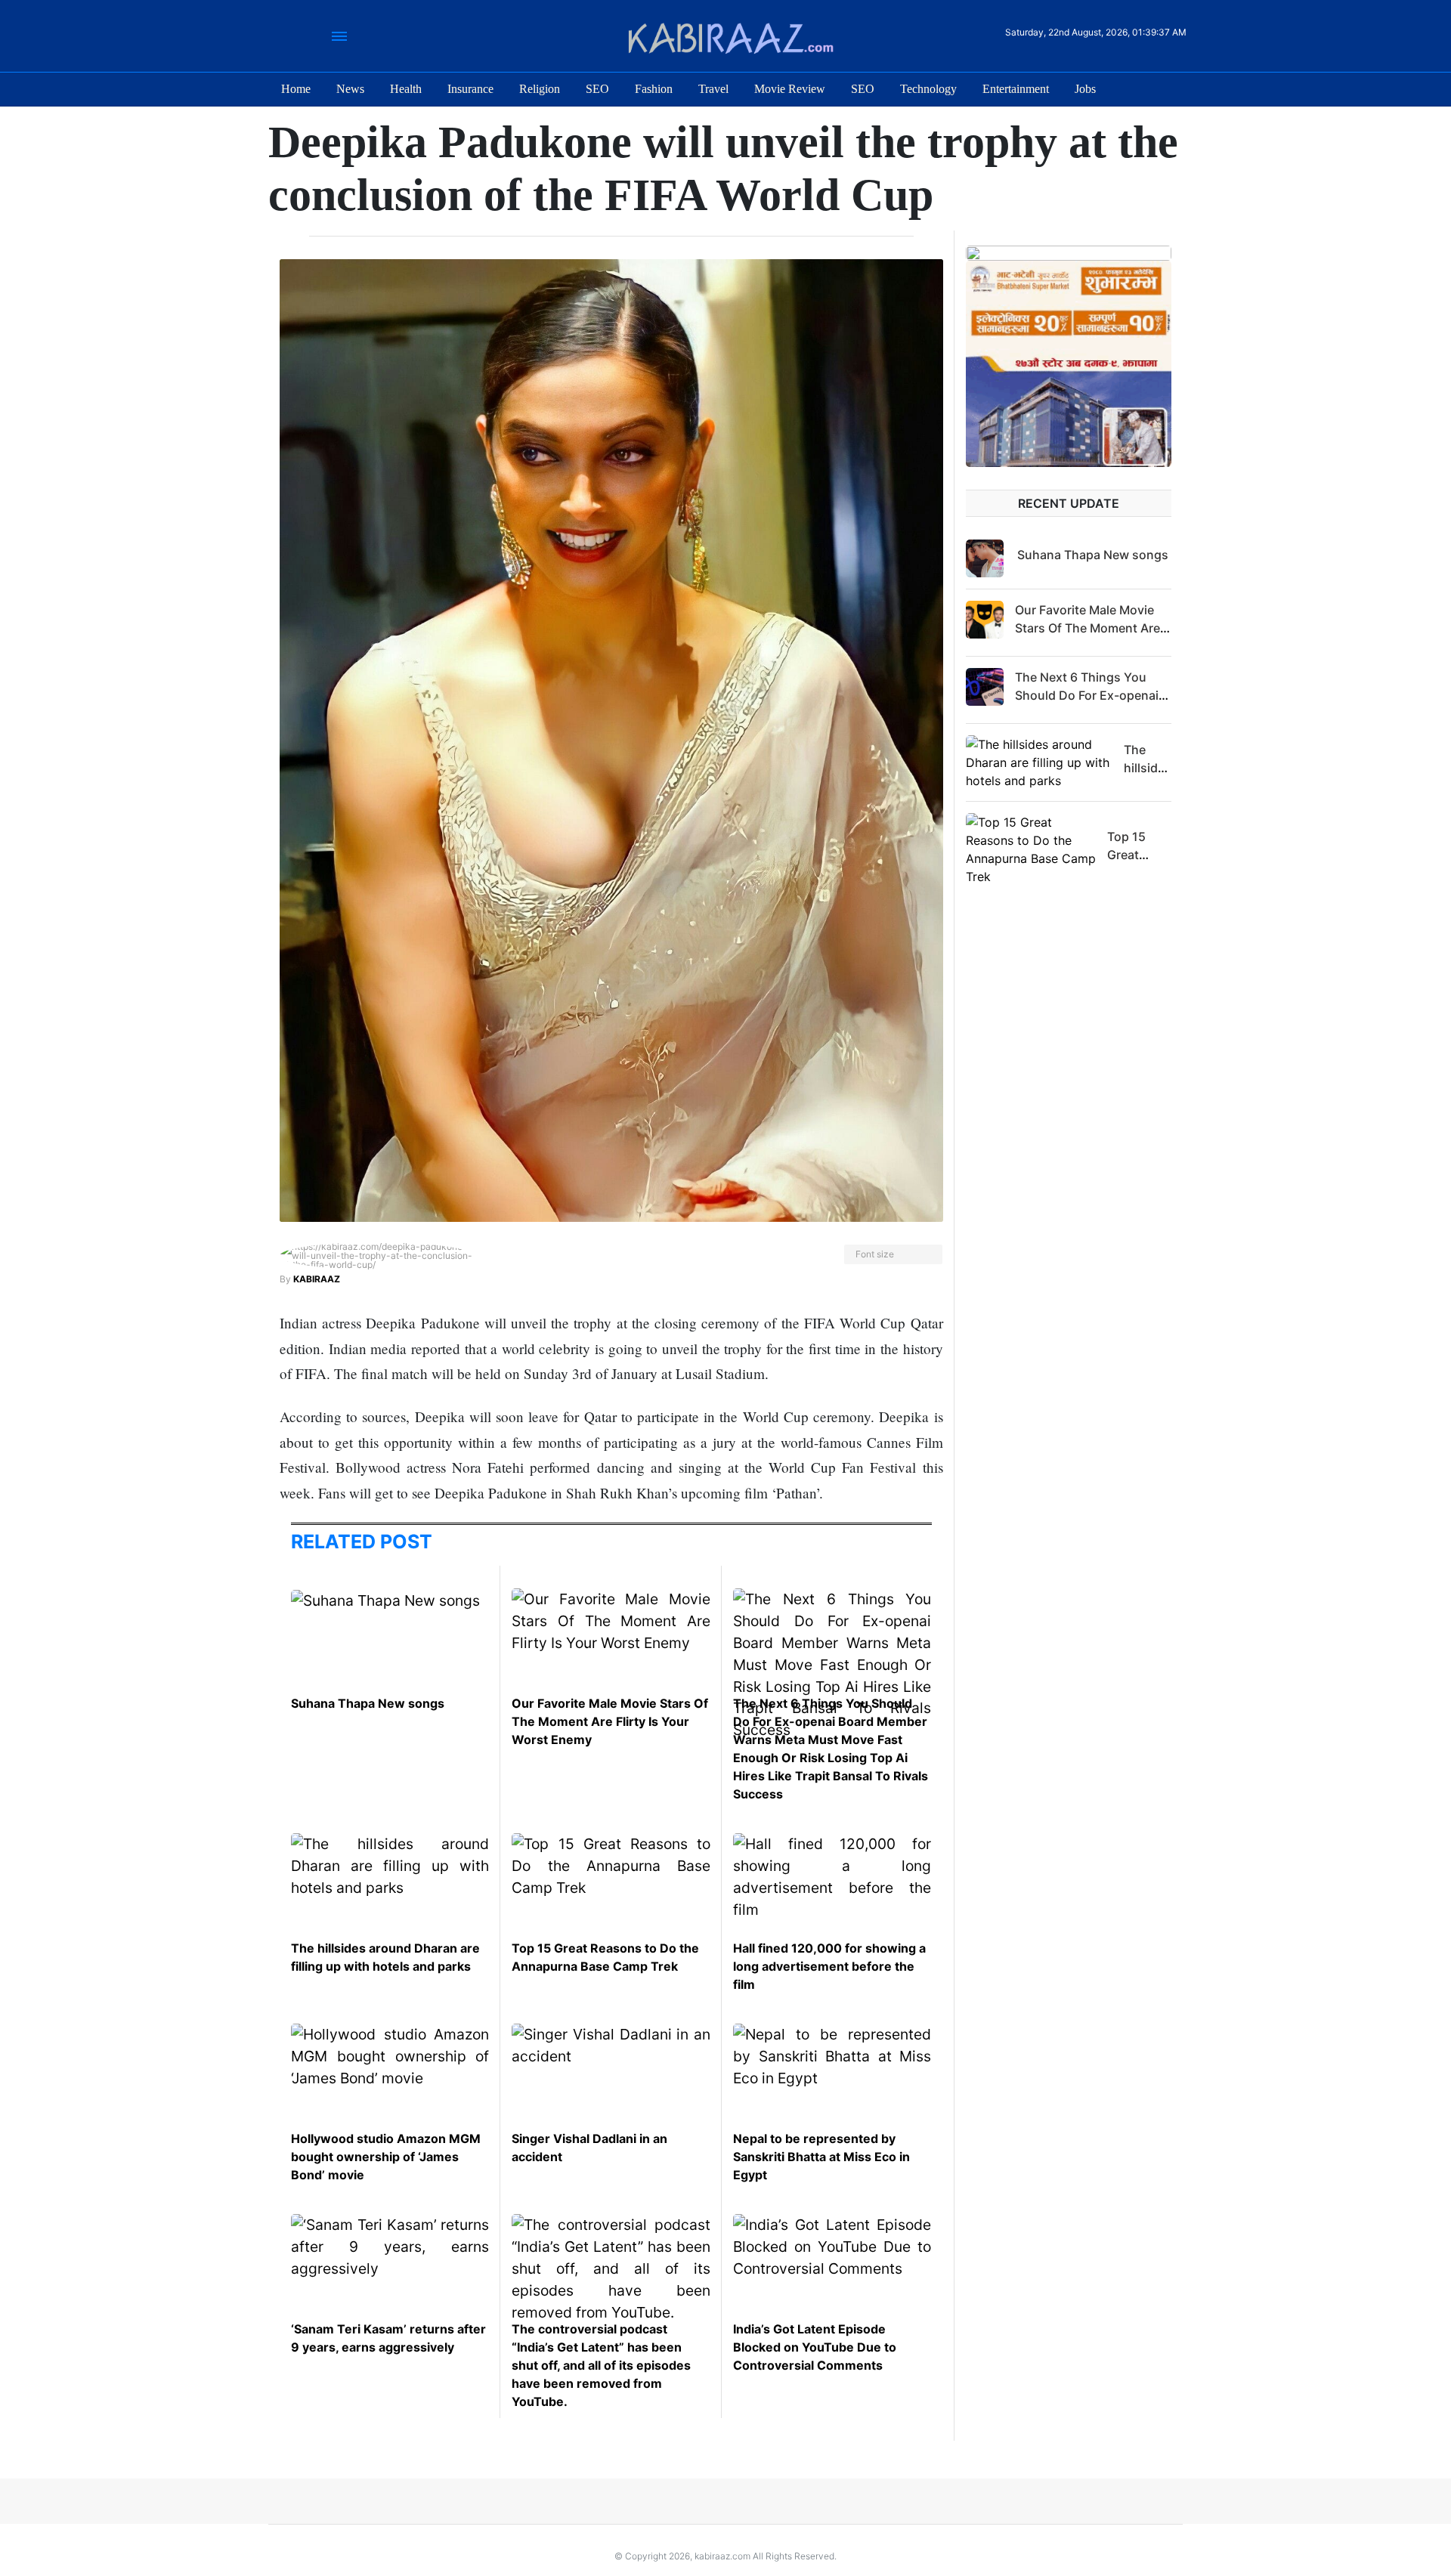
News (350, 89)
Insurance (470, 89)
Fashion (654, 89)
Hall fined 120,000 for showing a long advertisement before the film (829, 1966)
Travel (713, 89)
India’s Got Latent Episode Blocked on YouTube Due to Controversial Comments (815, 2347)
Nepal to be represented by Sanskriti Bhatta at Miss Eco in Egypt (821, 2157)
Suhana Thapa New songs (368, 1703)
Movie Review (790, 89)
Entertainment (1016, 89)
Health (406, 89)
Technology (928, 89)
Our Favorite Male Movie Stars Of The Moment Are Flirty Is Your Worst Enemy (610, 1721)
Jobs (1085, 89)
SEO (597, 89)
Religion (540, 89)
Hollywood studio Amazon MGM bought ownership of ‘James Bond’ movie (386, 2157)
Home (296, 89)
